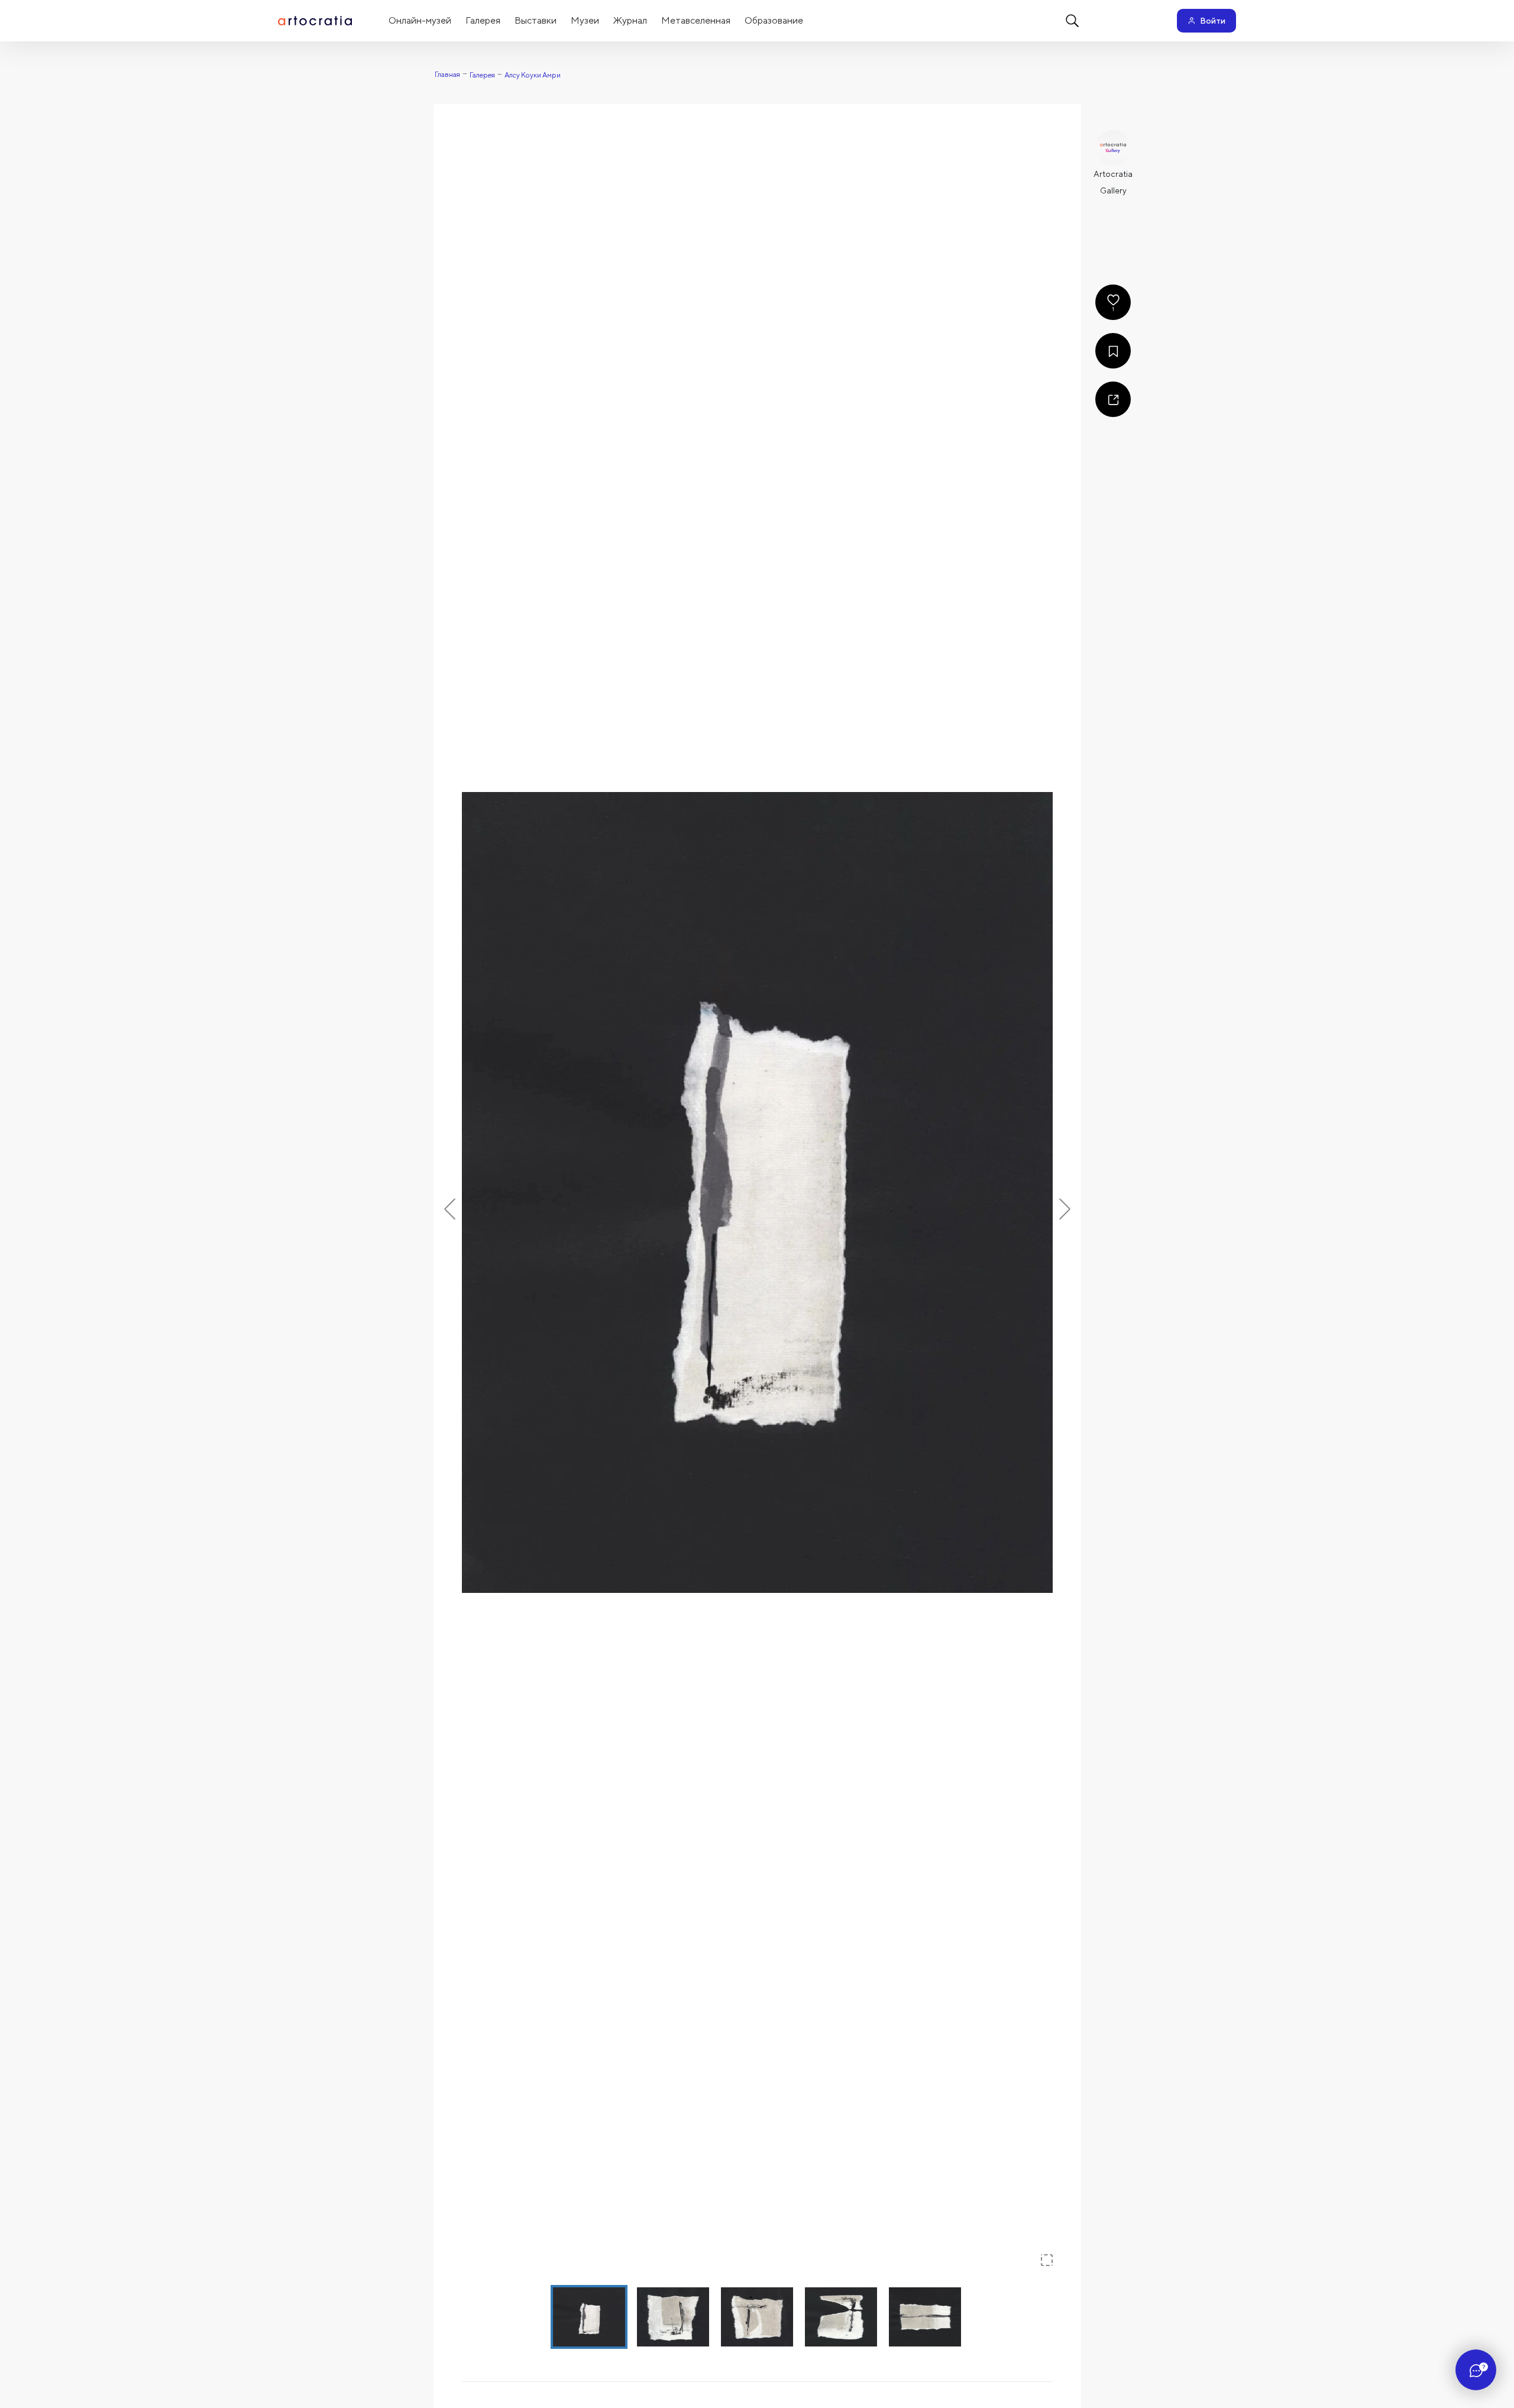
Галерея (483, 20)
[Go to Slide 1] (589, 2317)
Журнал (630, 20)
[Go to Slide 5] (925, 2317)
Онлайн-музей (420, 20)
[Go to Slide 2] (673, 2317)
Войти (1213, 21)
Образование (774, 20)
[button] (757, 1192)
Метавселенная (696, 20)
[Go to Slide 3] (757, 2317)
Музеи (585, 20)
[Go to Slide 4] (841, 2317)
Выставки (536, 20)
